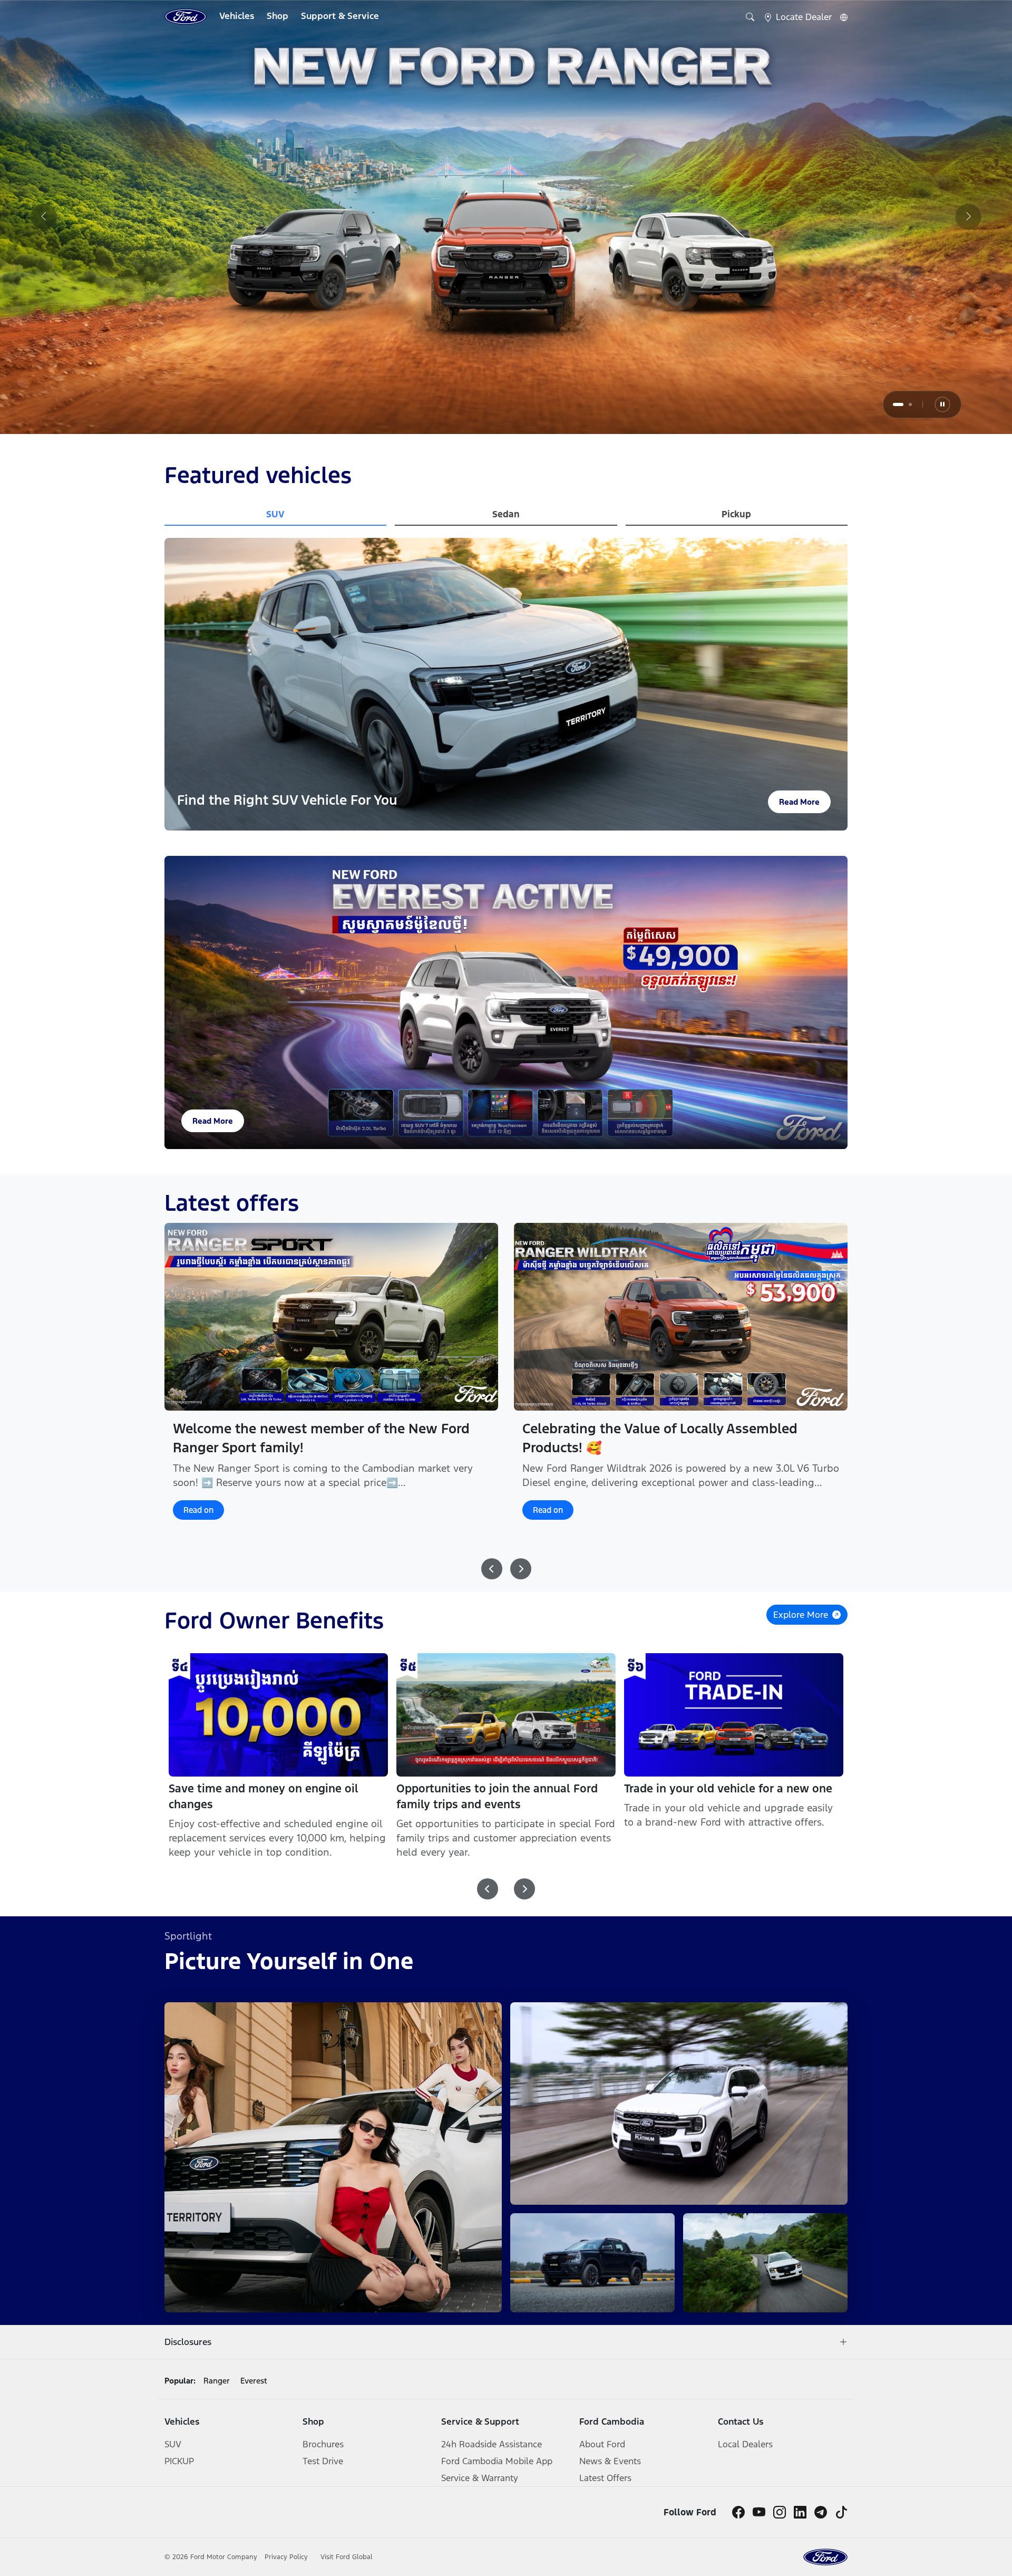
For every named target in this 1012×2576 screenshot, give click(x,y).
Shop (278, 16)
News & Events (610, 2461)
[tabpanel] (506, 217)
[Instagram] (780, 2512)
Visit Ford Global (347, 2557)
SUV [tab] (275, 514)
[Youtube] (759, 2512)
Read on (198, 1524)
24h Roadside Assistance (492, 2444)
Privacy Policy (287, 2557)
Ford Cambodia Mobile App (497, 2461)
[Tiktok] (841, 2512)
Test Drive (323, 2461)
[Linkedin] (800, 2512)
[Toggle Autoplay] (942, 404)
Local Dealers (745, 2444)
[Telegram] (821, 2512)
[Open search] (750, 17)
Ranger (217, 2381)
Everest (254, 2381)
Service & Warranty (480, 2478)
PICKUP (179, 2461)
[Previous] (44, 217)
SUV (173, 2444)
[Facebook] (738, 2512)
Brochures (323, 2444)
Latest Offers (605, 2478)
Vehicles (237, 16)
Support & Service (340, 16)
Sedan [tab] (506, 514)
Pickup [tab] (736, 514)
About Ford (602, 2444)
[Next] (968, 217)
